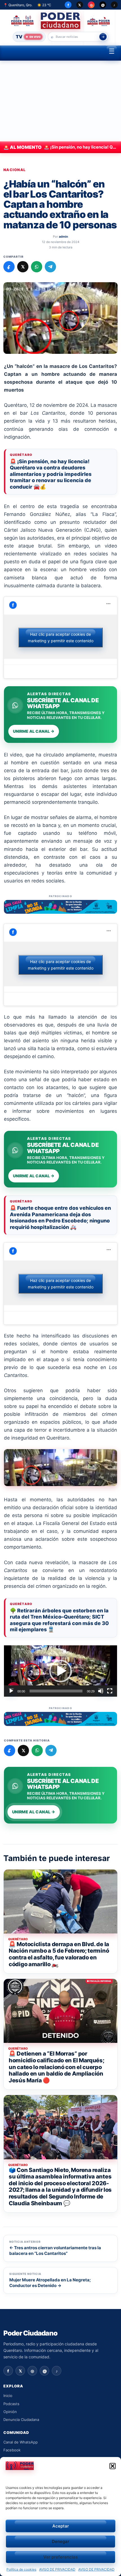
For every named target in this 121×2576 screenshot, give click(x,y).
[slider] (56, 1691)
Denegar (60, 2541)
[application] (60, 1671)
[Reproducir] (11, 1691)
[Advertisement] (60, 101)
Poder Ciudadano (30, 2333)
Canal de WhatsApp (21, 2442)
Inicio (8, 2396)
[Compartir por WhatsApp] (37, 267)
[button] (113, 2466)
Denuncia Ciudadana (21, 2420)
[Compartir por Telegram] (50, 267)
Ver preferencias (60, 2557)
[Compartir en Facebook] (9, 267)
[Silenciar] (101, 1691)
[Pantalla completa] (110, 1691)
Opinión (10, 2412)
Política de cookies (21, 2569)
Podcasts (11, 2404)
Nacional (14, 170)
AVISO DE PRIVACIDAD (57, 2569)
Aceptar (61, 2526)
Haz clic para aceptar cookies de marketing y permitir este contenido (61, 637)
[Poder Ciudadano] (61, 21)
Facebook (12, 2450)
